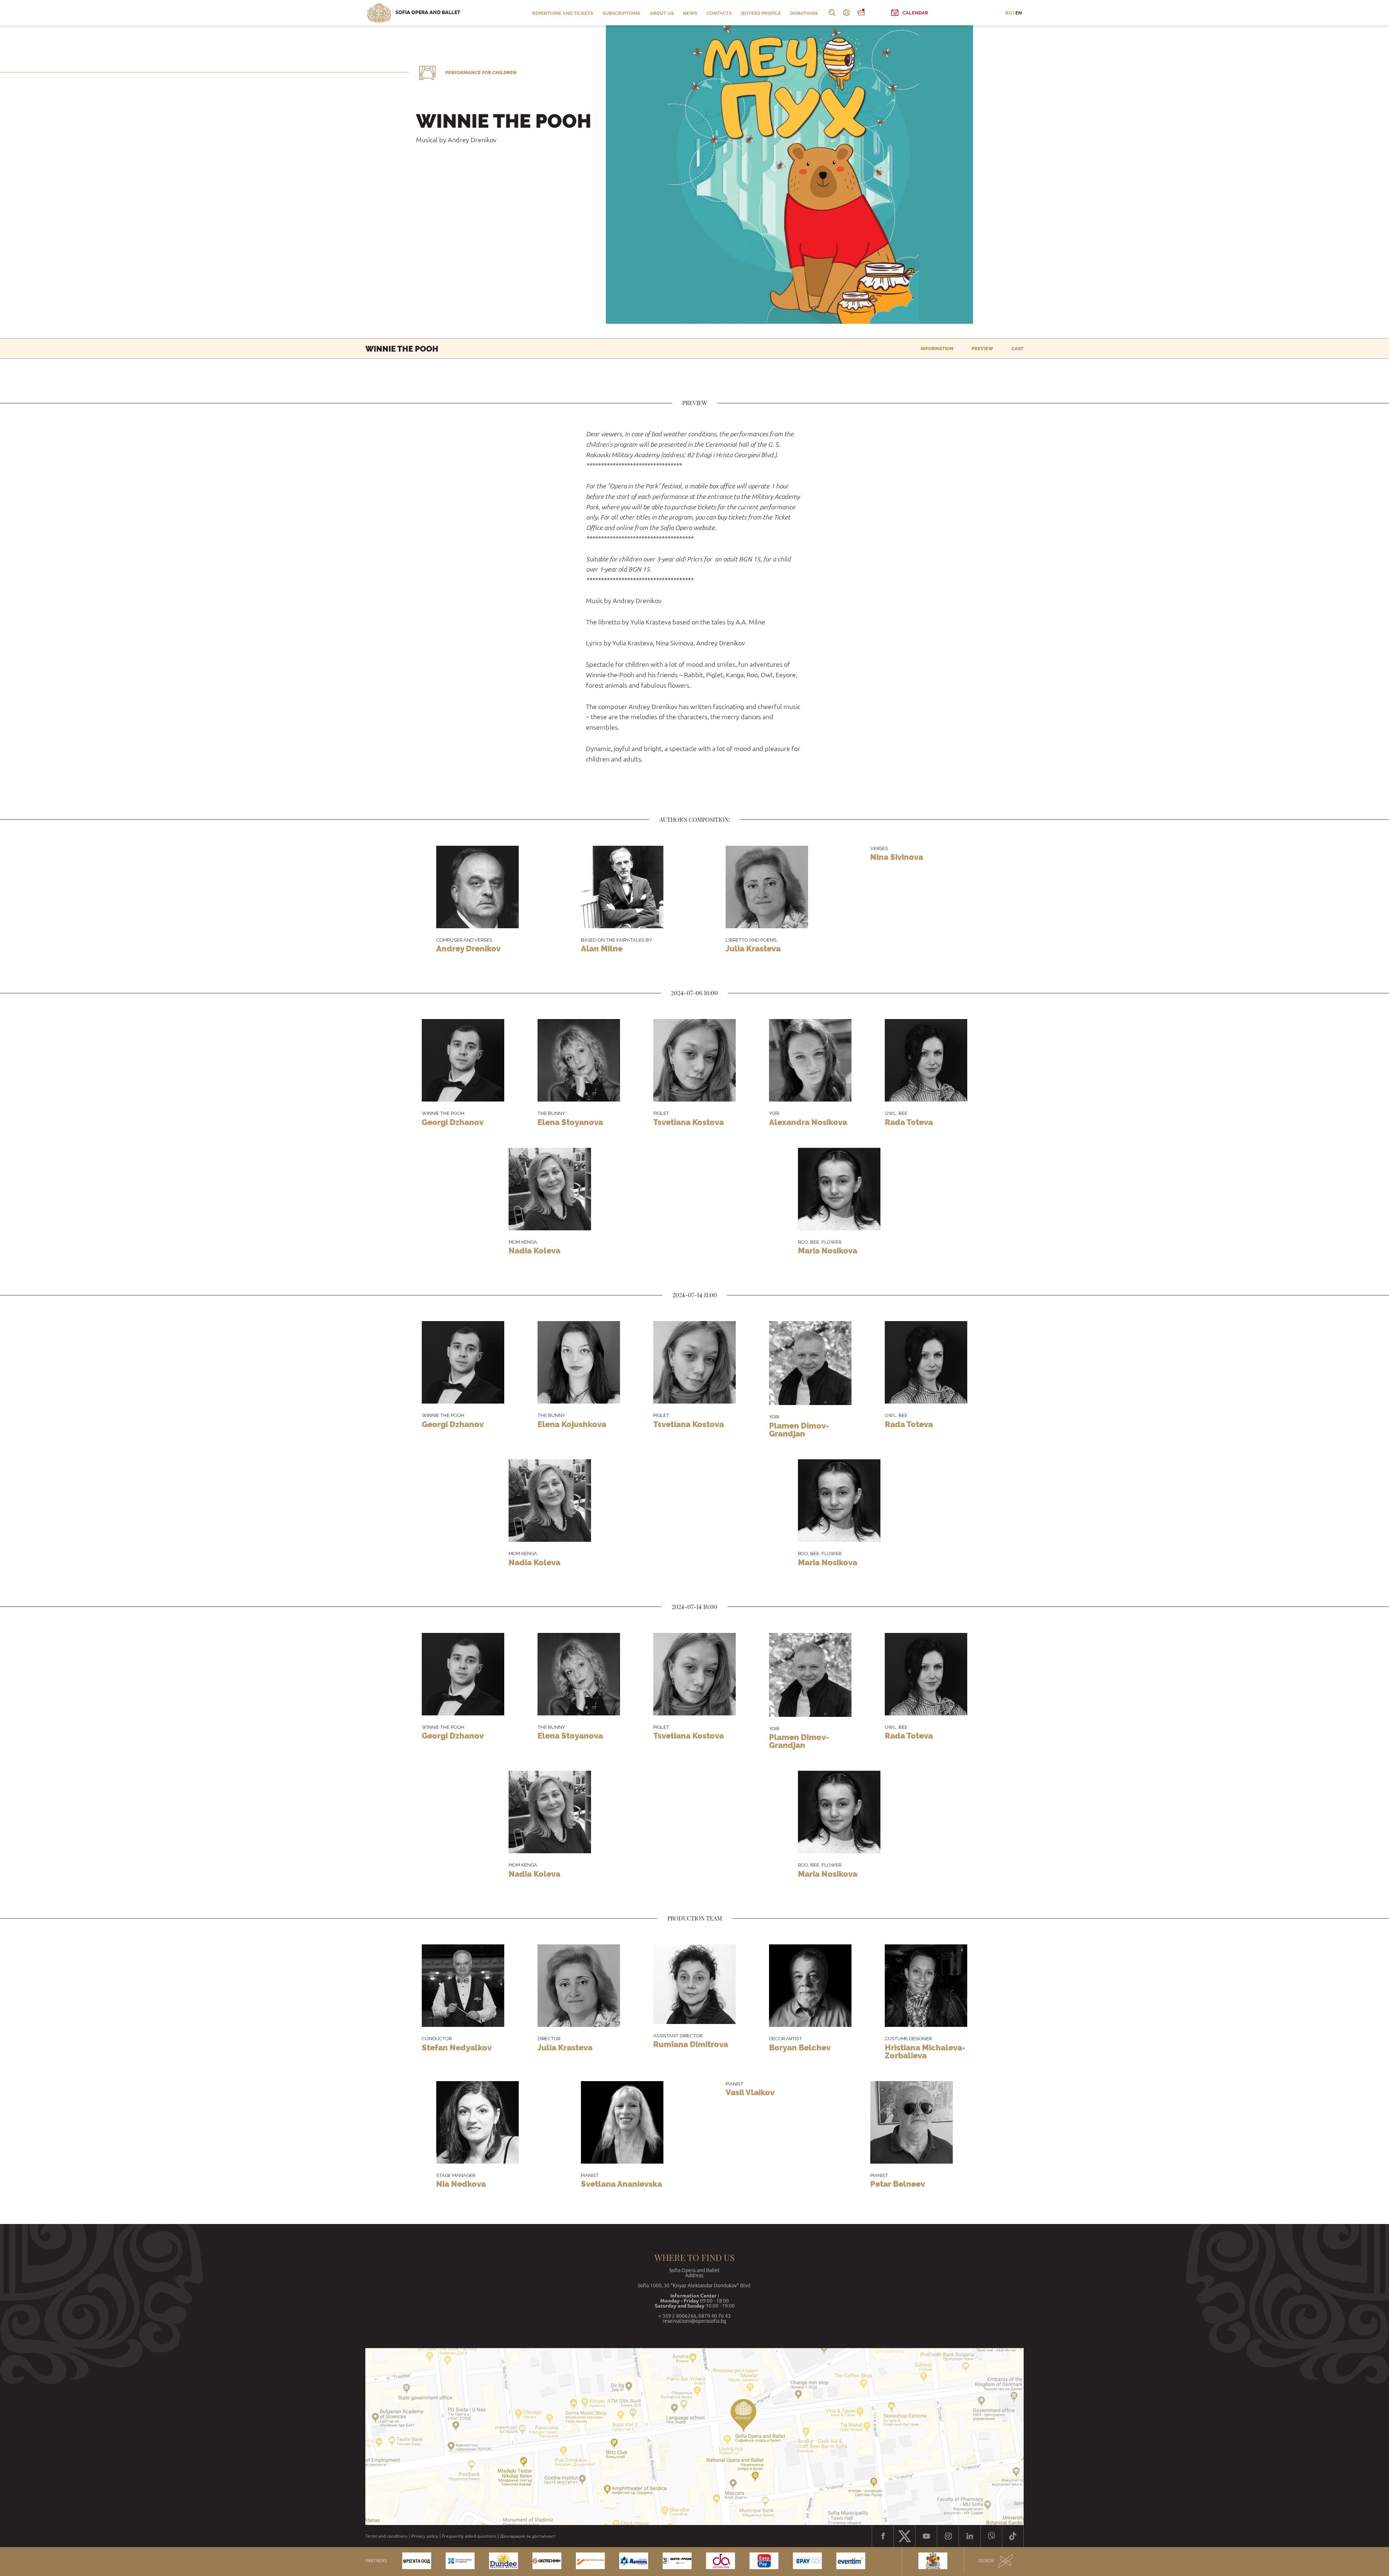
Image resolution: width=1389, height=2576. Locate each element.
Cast (1018, 349)
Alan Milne (602, 949)
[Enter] (846, 13)
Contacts (719, 13)
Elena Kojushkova (572, 1424)
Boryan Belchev (800, 2047)
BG (1008, 13)
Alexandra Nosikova (808, 1122)
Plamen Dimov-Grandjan (799, 1430)
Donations (804, 13)
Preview (982, 349)
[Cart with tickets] (861, 13)
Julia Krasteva (753, 949)
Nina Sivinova (897, 857)
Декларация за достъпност (528, 2536)
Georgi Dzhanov (453, 1122)
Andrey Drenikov (468, 949)
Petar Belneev (898, 2184)
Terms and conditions (386, 2536)
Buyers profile (761, 13)
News (690, 13)
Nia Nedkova (461, 2184)
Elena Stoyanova (570, 1122)
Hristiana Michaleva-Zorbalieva (925, 2051)
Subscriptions (621, 13)
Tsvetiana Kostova (689, 1122)
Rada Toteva (909, 1122)
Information (937, 349)
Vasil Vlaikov (750, 2092)
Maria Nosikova (828, 1251)
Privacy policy (425, 2536)
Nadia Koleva (534, 1251)
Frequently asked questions (469, 2536)
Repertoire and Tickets (563, 13)
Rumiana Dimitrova (691, 2044)
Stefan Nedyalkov (457, 2047)
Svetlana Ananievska (621, 2184)
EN (1019, 13)
